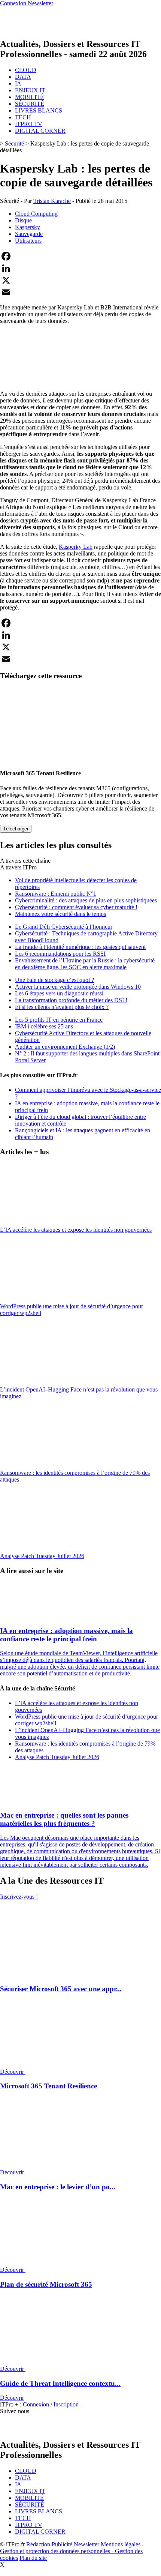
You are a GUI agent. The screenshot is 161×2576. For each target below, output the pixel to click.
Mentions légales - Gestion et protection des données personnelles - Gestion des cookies (72, 2551)
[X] (80, 280)
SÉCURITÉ (30, 104)
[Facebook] (80, 256)
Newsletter (86, 2544)
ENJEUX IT (30, 90)
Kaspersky (28, 227)
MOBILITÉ (29, 97)
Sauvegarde (29, 234)
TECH (23, 117)
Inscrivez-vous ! (19, 1897)
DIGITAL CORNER (40, 131)
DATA (23, 77)
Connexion (37, 2404)
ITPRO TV (29, 124)
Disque (23, 220)
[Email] (80, 292)
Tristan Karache (52, 201)
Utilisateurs (28, 241)
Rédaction (38, 2544)
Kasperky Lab (76, 547)
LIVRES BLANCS (39, 110)
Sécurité (14, 143)
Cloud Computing (36, 214)
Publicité (62, 2544)
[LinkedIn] (80, 268)
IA (18, 83)
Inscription (66, 2404)
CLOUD (26, 70)
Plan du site (33, 2558)
